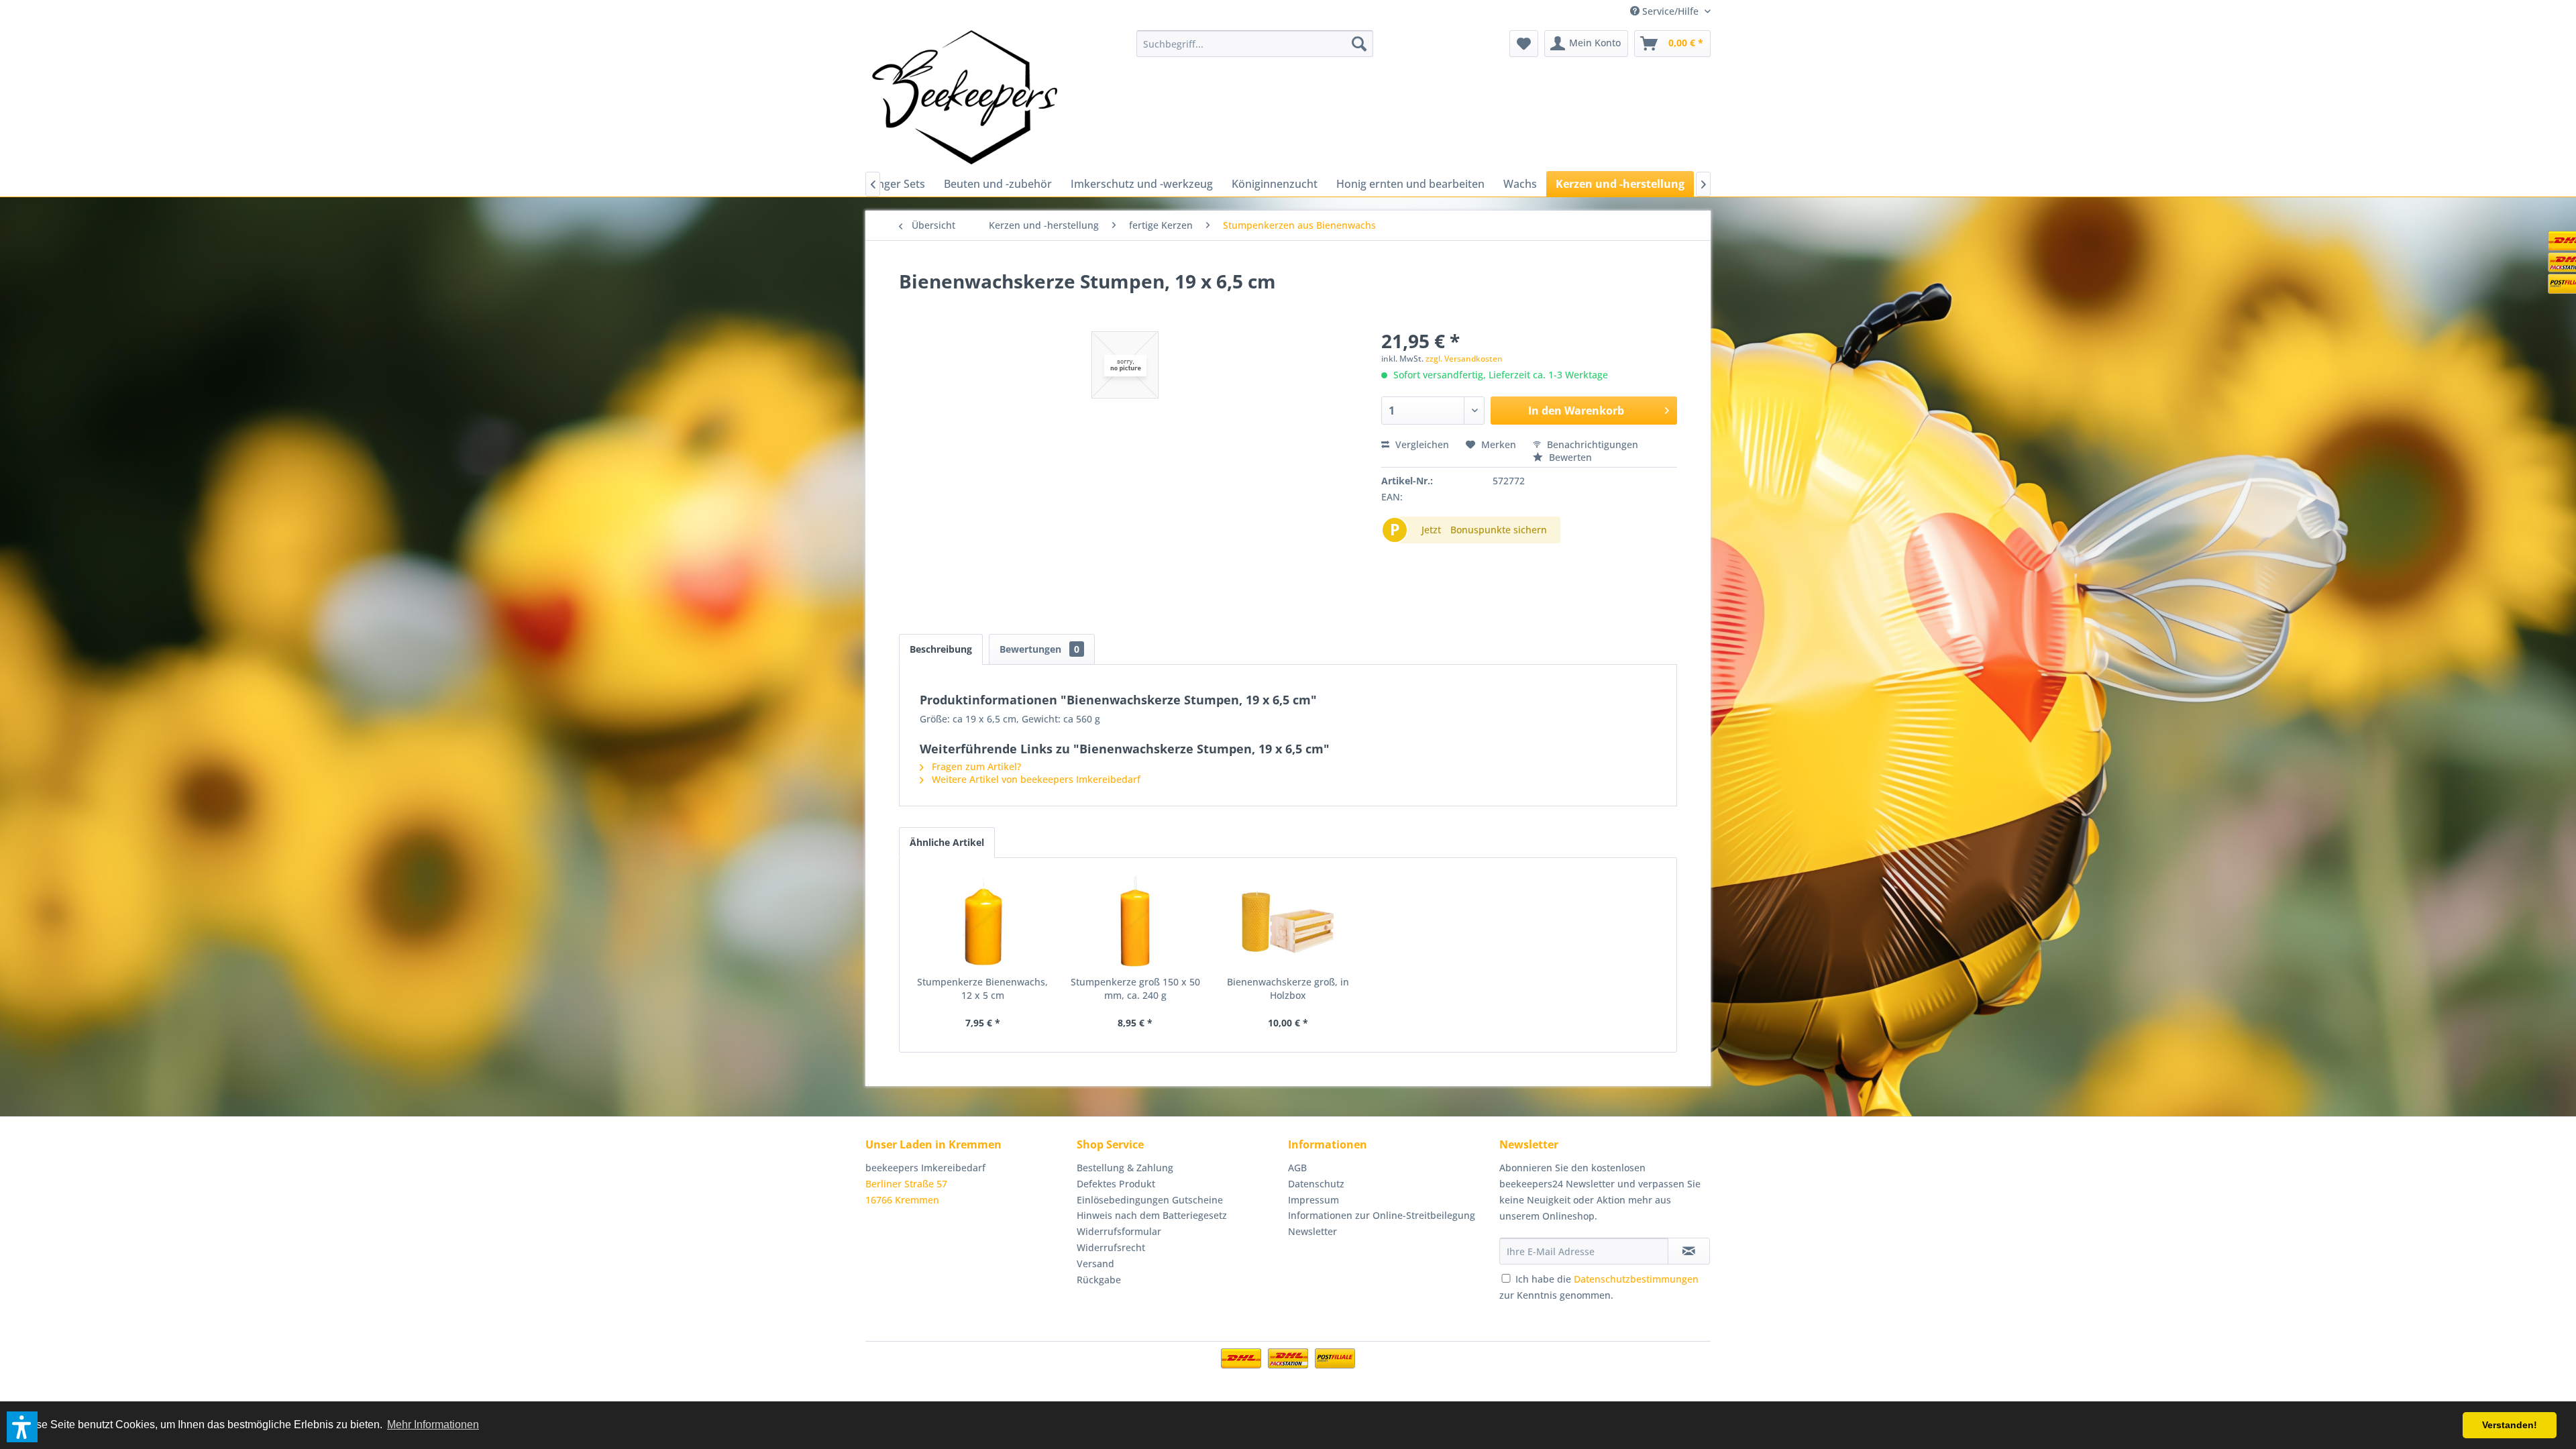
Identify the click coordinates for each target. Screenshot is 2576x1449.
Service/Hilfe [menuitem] (1670, 11)
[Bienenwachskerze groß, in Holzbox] (1288, 922)
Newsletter (1312, 1231)
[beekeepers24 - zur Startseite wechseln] (965, 97)
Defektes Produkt (1116, 1184)
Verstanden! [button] (2510, 1425)
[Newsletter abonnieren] (1689, 1251)
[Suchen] (1359, 44)
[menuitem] (1255, 44)
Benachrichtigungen (1591, 444)
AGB (1297, 1168)
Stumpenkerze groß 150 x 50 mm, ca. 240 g (1135, 988)
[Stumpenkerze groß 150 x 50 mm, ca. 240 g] (1136, 922)
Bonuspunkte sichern (1499, 530)
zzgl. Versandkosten (1464, 359)
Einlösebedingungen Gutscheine (1150, 1200)
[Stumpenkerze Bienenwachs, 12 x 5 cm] (983, 922)
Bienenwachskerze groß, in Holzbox (1288, 988)
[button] (22, 1427)
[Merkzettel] (1524, 44)
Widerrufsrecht (1111, 1247)
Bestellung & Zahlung (1125, 1168)
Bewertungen (1039, 649)
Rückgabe (1099, 1280)
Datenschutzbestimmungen (1636, 1279)
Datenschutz (1316, 1184)
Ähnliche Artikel (947, 842)
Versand (1095, 1264)
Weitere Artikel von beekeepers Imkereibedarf (1035, 779)
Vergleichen (1421, 444)
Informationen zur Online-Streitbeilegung (1382, 1215)
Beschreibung (941, 649)
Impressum (1313, 1200)
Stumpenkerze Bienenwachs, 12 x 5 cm (982, 988)
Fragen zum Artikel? (975, 766)
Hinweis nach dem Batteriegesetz (1152, 1215)
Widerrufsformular (1119, 1231)
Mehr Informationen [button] (433, 1425)
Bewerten (1569, 457)
